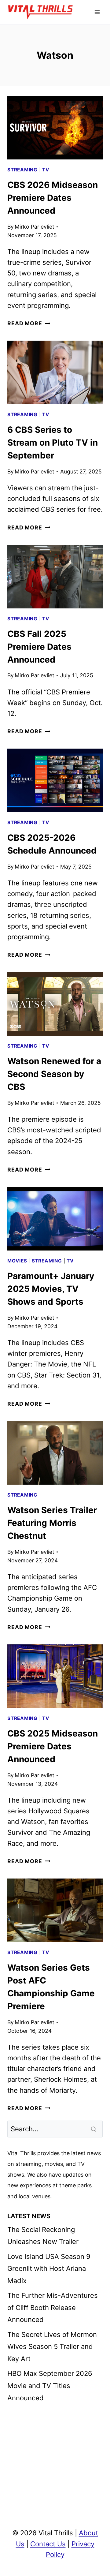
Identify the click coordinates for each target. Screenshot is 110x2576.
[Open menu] (97, 12)
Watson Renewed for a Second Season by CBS (54, 1074)
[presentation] (55, 128)
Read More (29, 323)
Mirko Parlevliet (34, 227)
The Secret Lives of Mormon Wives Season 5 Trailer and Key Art (52, 2347)
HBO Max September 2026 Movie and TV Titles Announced (50, 2385)
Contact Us (48, 2544)
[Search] (94, 2129)
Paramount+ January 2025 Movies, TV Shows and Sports (51, 1289)
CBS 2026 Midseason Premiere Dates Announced (53, 198)
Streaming (22, 170)
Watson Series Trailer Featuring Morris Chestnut (52, 1523)
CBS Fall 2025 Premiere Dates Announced (39, 647)
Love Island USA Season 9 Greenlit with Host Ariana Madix (49, 2269)
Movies (17, 1261)
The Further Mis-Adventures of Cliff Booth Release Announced (53, 2307)
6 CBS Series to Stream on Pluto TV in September (53, 443)
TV (46, 170)
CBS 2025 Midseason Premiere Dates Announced (53, 1746)
